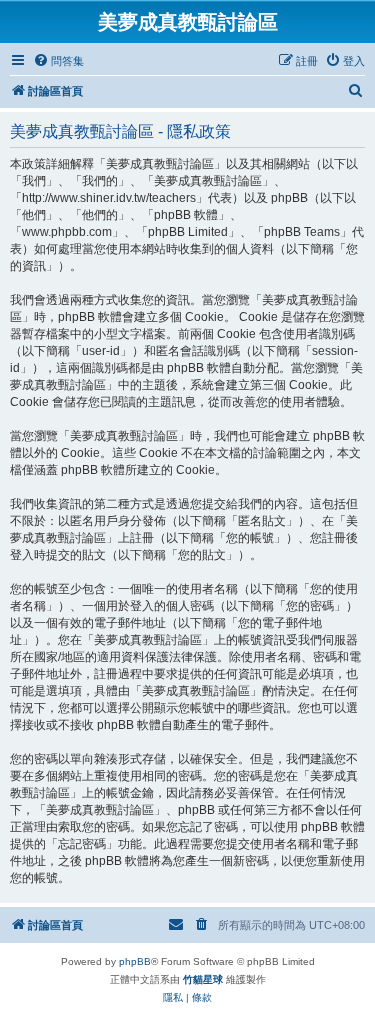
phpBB (135, 961)
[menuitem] (58, 61)
